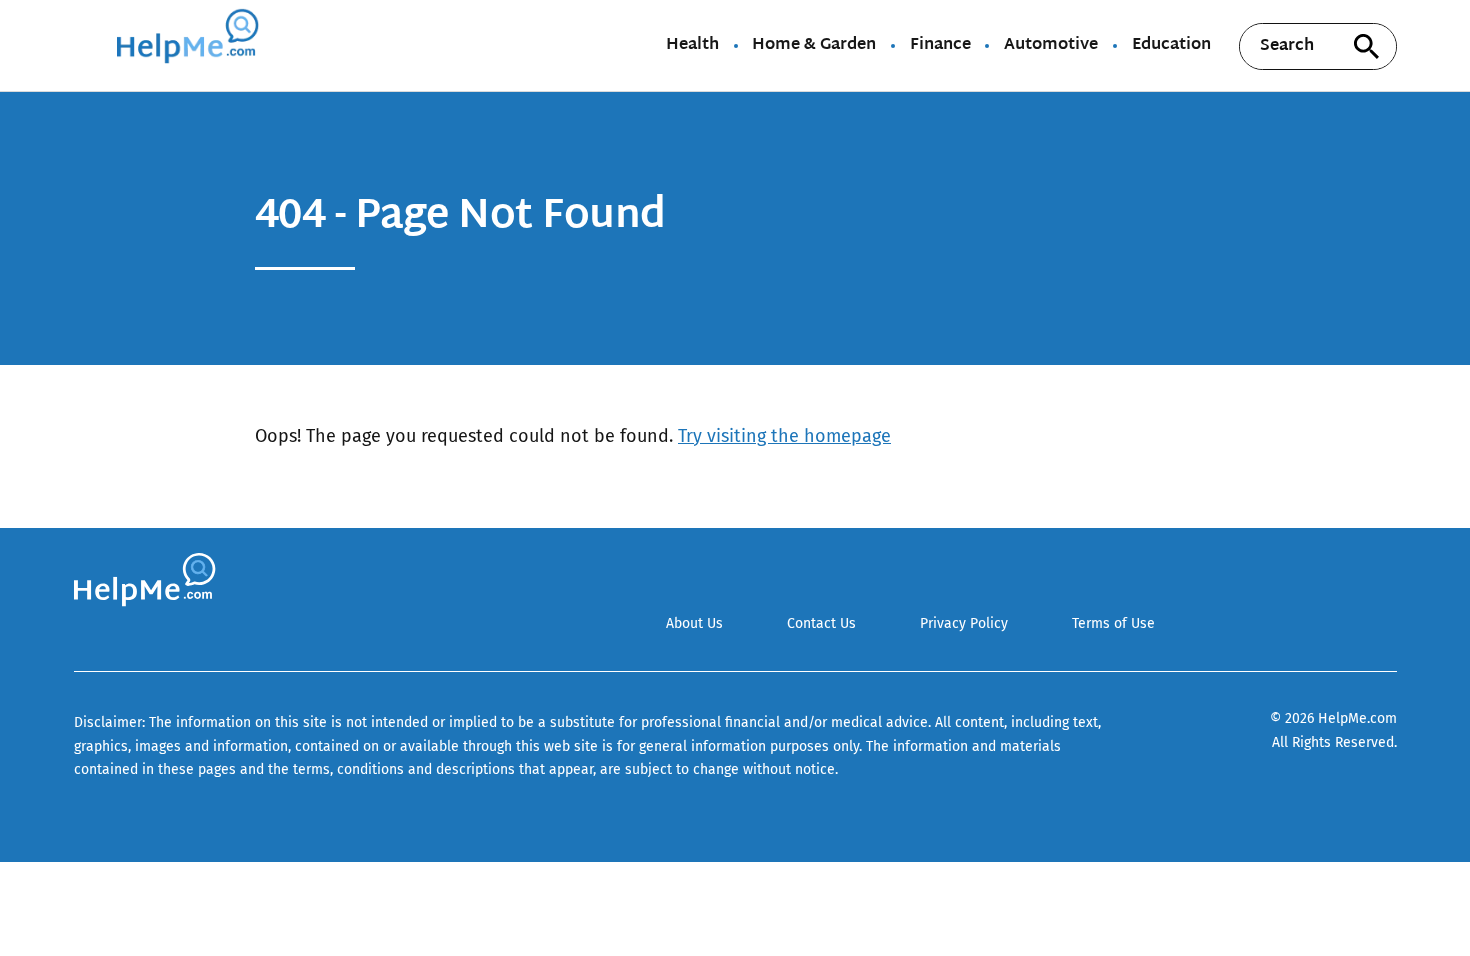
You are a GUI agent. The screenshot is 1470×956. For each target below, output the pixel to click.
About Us (694, 623)
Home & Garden (814, 46)
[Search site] (1367, 46)
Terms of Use (1113, 623)
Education (1171, 46)
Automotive (1051, 46)
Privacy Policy (964, 623)
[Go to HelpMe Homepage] (191, 45)
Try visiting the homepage (784, 436)
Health (692, 46)
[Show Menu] (87, 44)
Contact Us (821, 623)
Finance (940, 46)
